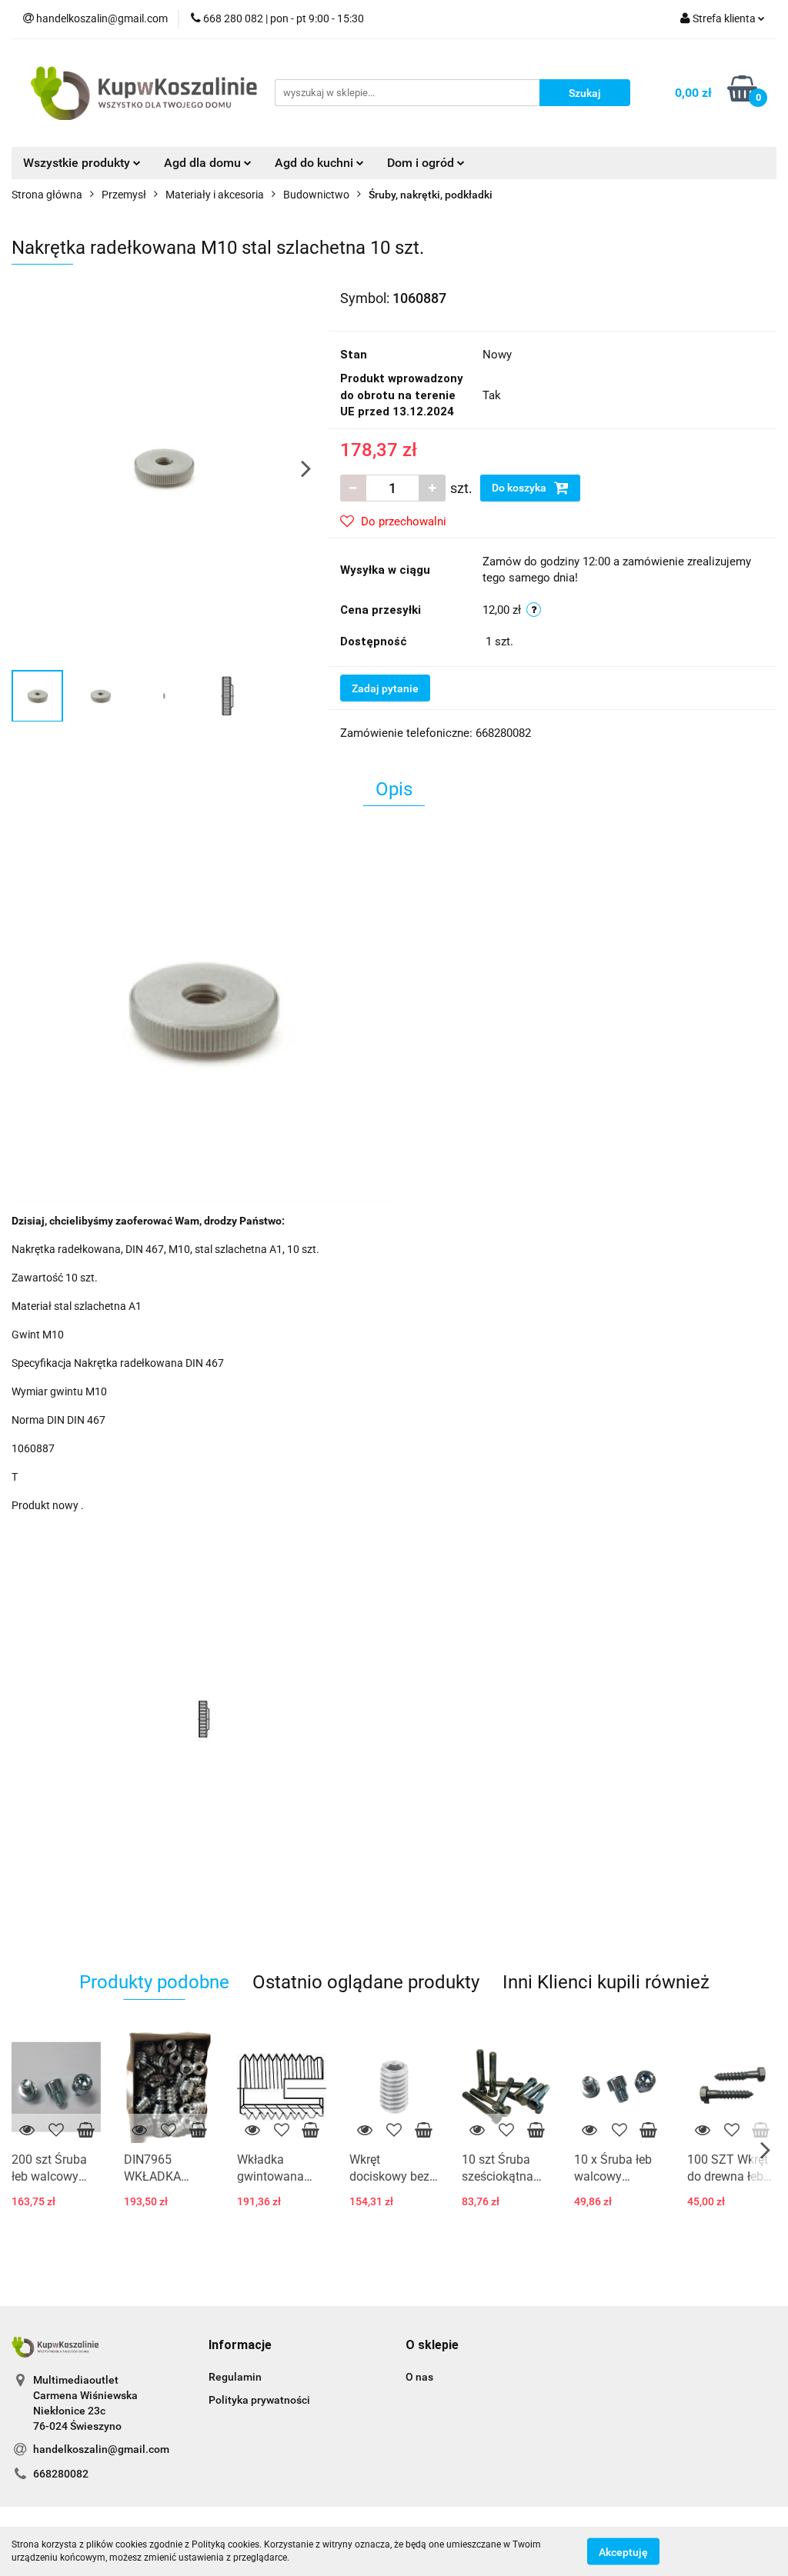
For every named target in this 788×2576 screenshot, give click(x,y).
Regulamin (235, 2377)
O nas (419, 2377)
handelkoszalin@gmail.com (101, 2449)
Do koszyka (520, 488)
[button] (240, 2346)
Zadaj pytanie (385, 688)
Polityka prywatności (259, 2400)
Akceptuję (623, 2551)
